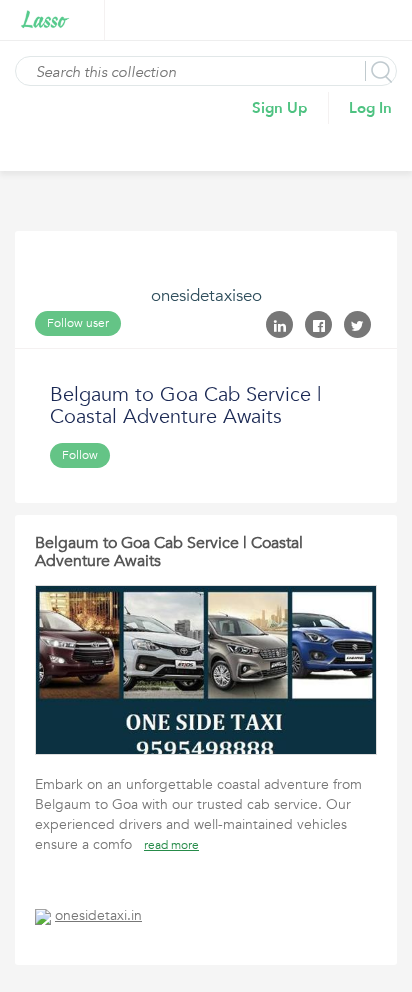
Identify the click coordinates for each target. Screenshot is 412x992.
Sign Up (280, 108)
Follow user (78, 323)
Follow (80, 455)
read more (171, 845)
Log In (370, 108)
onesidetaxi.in (98, 915)
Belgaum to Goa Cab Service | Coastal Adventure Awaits (169, 552)
